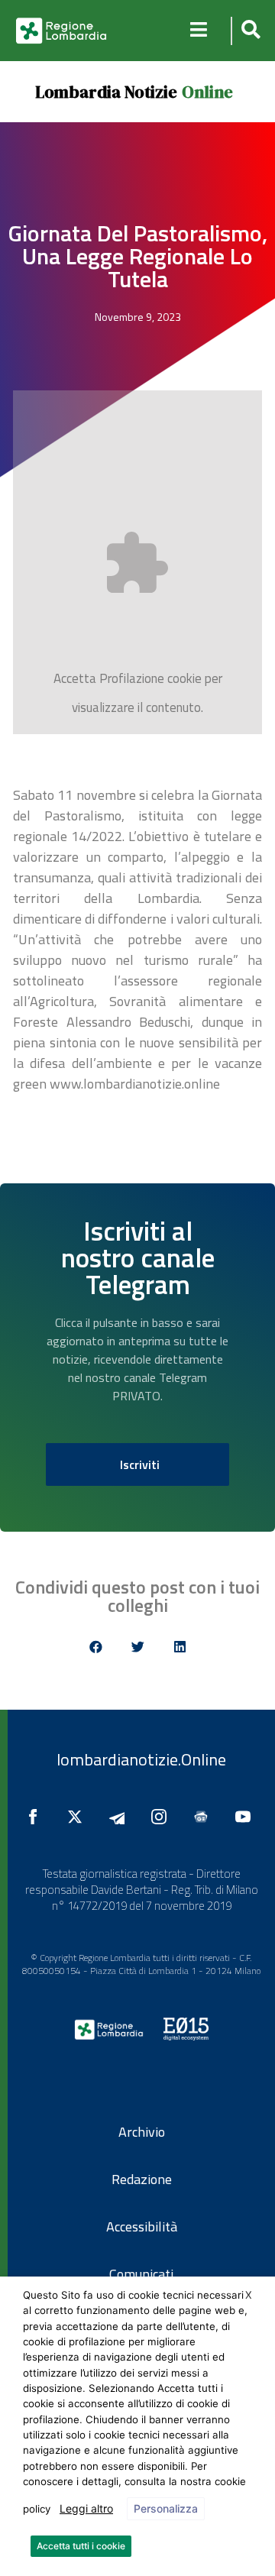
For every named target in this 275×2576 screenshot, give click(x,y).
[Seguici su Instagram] (163, 1817)
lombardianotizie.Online (141, 1759)
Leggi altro (86, 2508)
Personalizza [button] (166, 2508)
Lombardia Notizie (106, 92)
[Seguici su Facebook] (37, 1817)
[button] (249, 31)
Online (207, 92)
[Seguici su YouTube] (247, 1817)
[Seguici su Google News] (205, 1817)
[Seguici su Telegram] (121, 1817)
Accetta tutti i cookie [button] (81, 2546)
